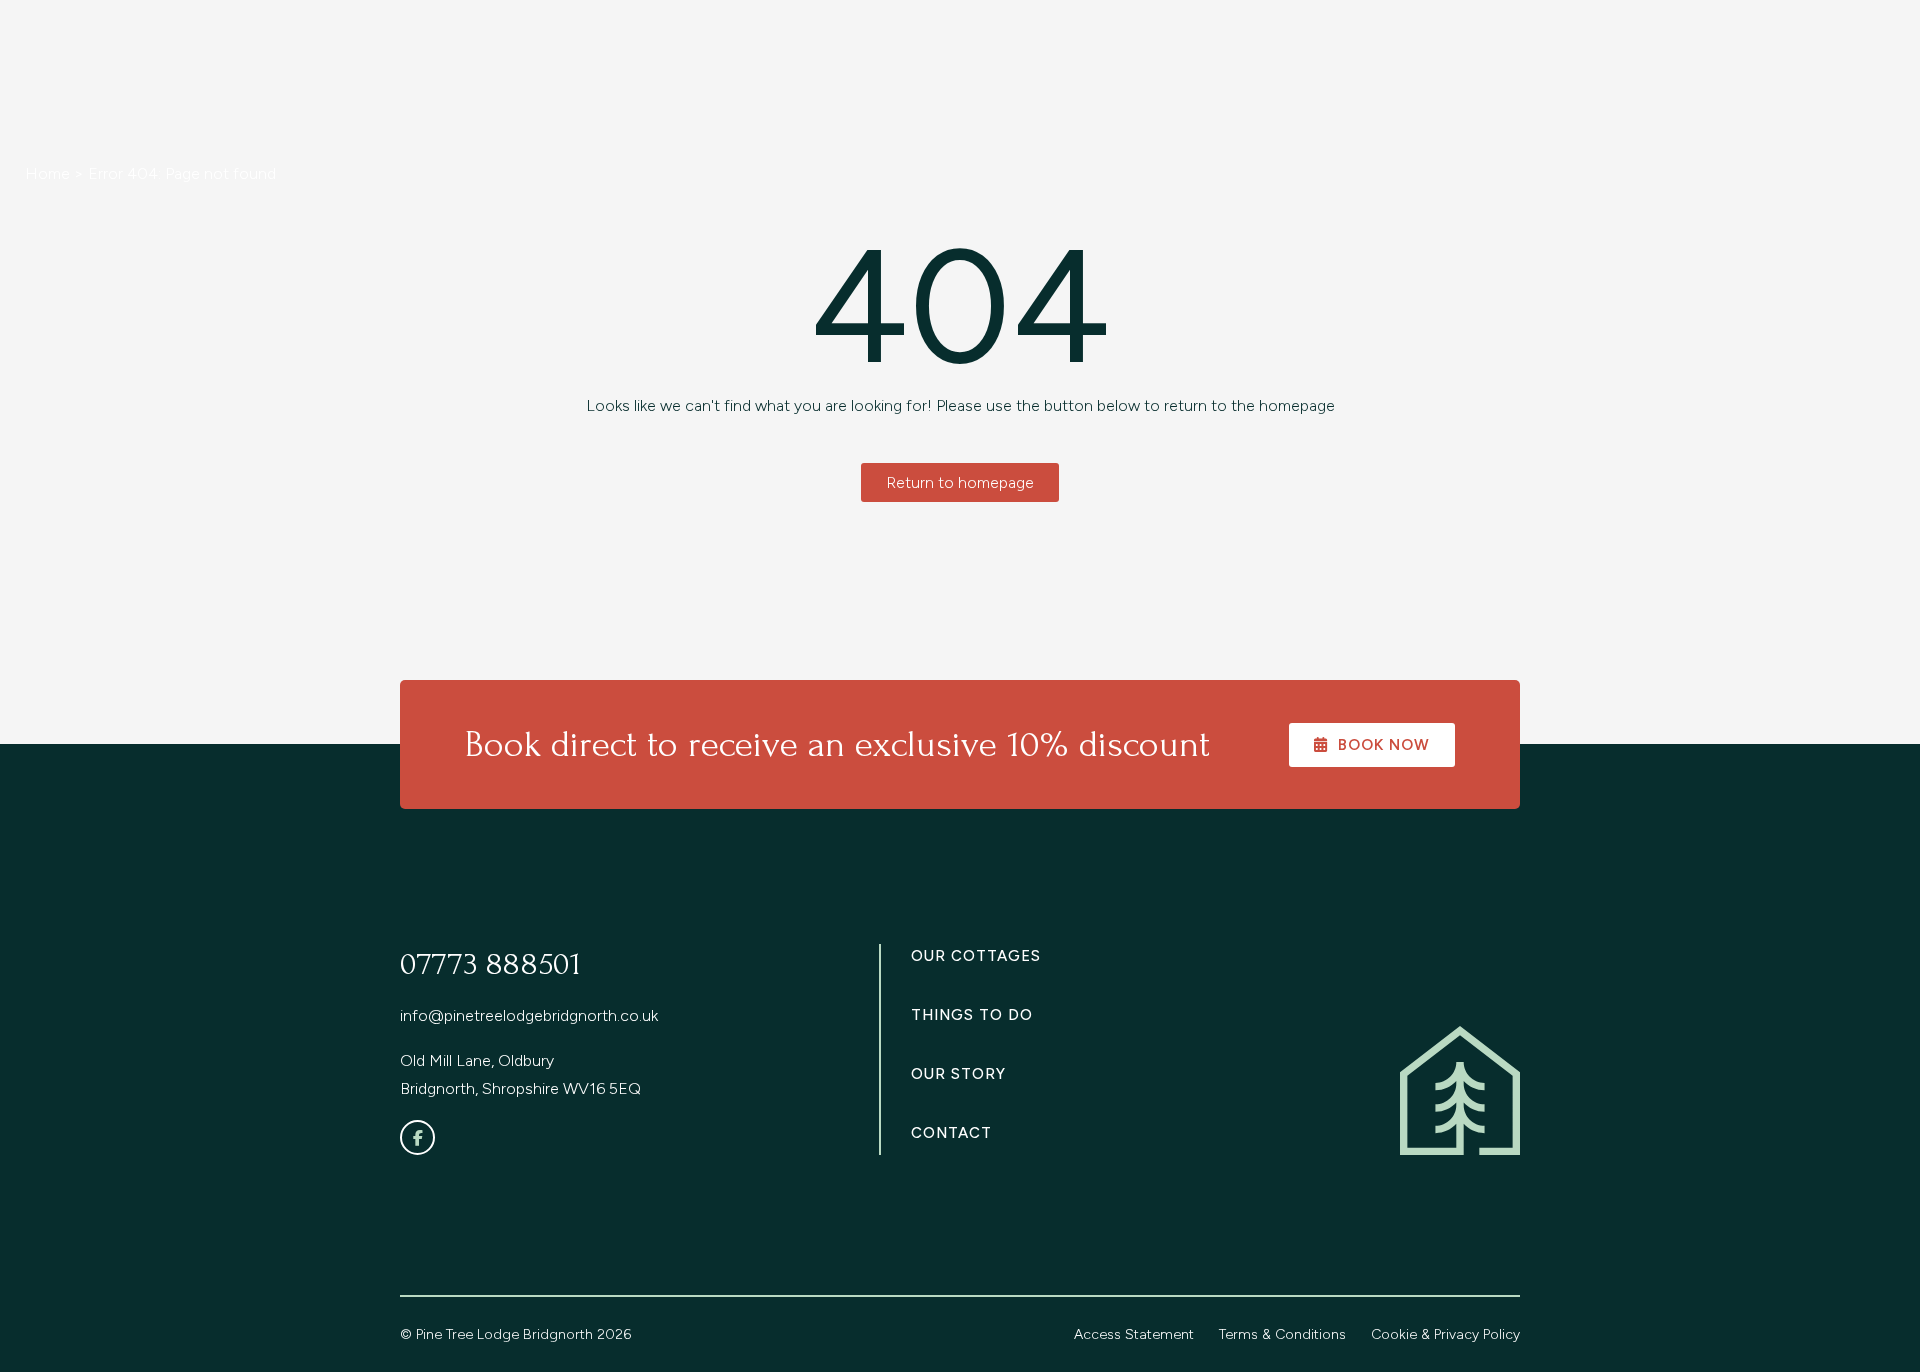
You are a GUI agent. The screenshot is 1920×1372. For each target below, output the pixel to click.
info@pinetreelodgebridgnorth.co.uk (529, 1015)
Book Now (1384, 745)
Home (47, 173)
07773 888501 (491, 964)
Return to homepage (960, 482)
